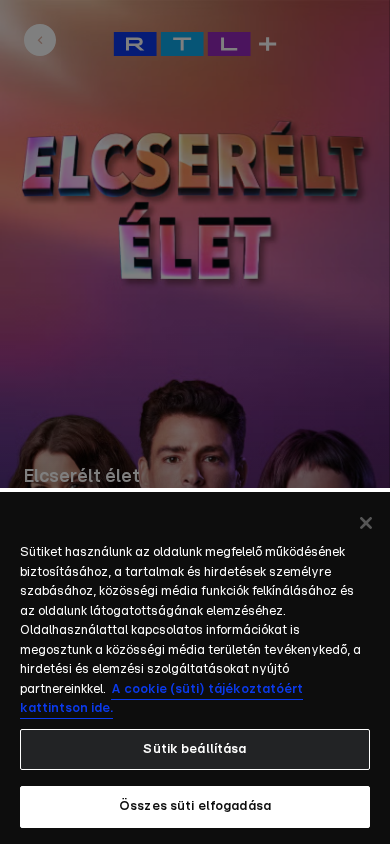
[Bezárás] (366, 523)
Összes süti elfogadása (195, 806)
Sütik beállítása (194, 749)
